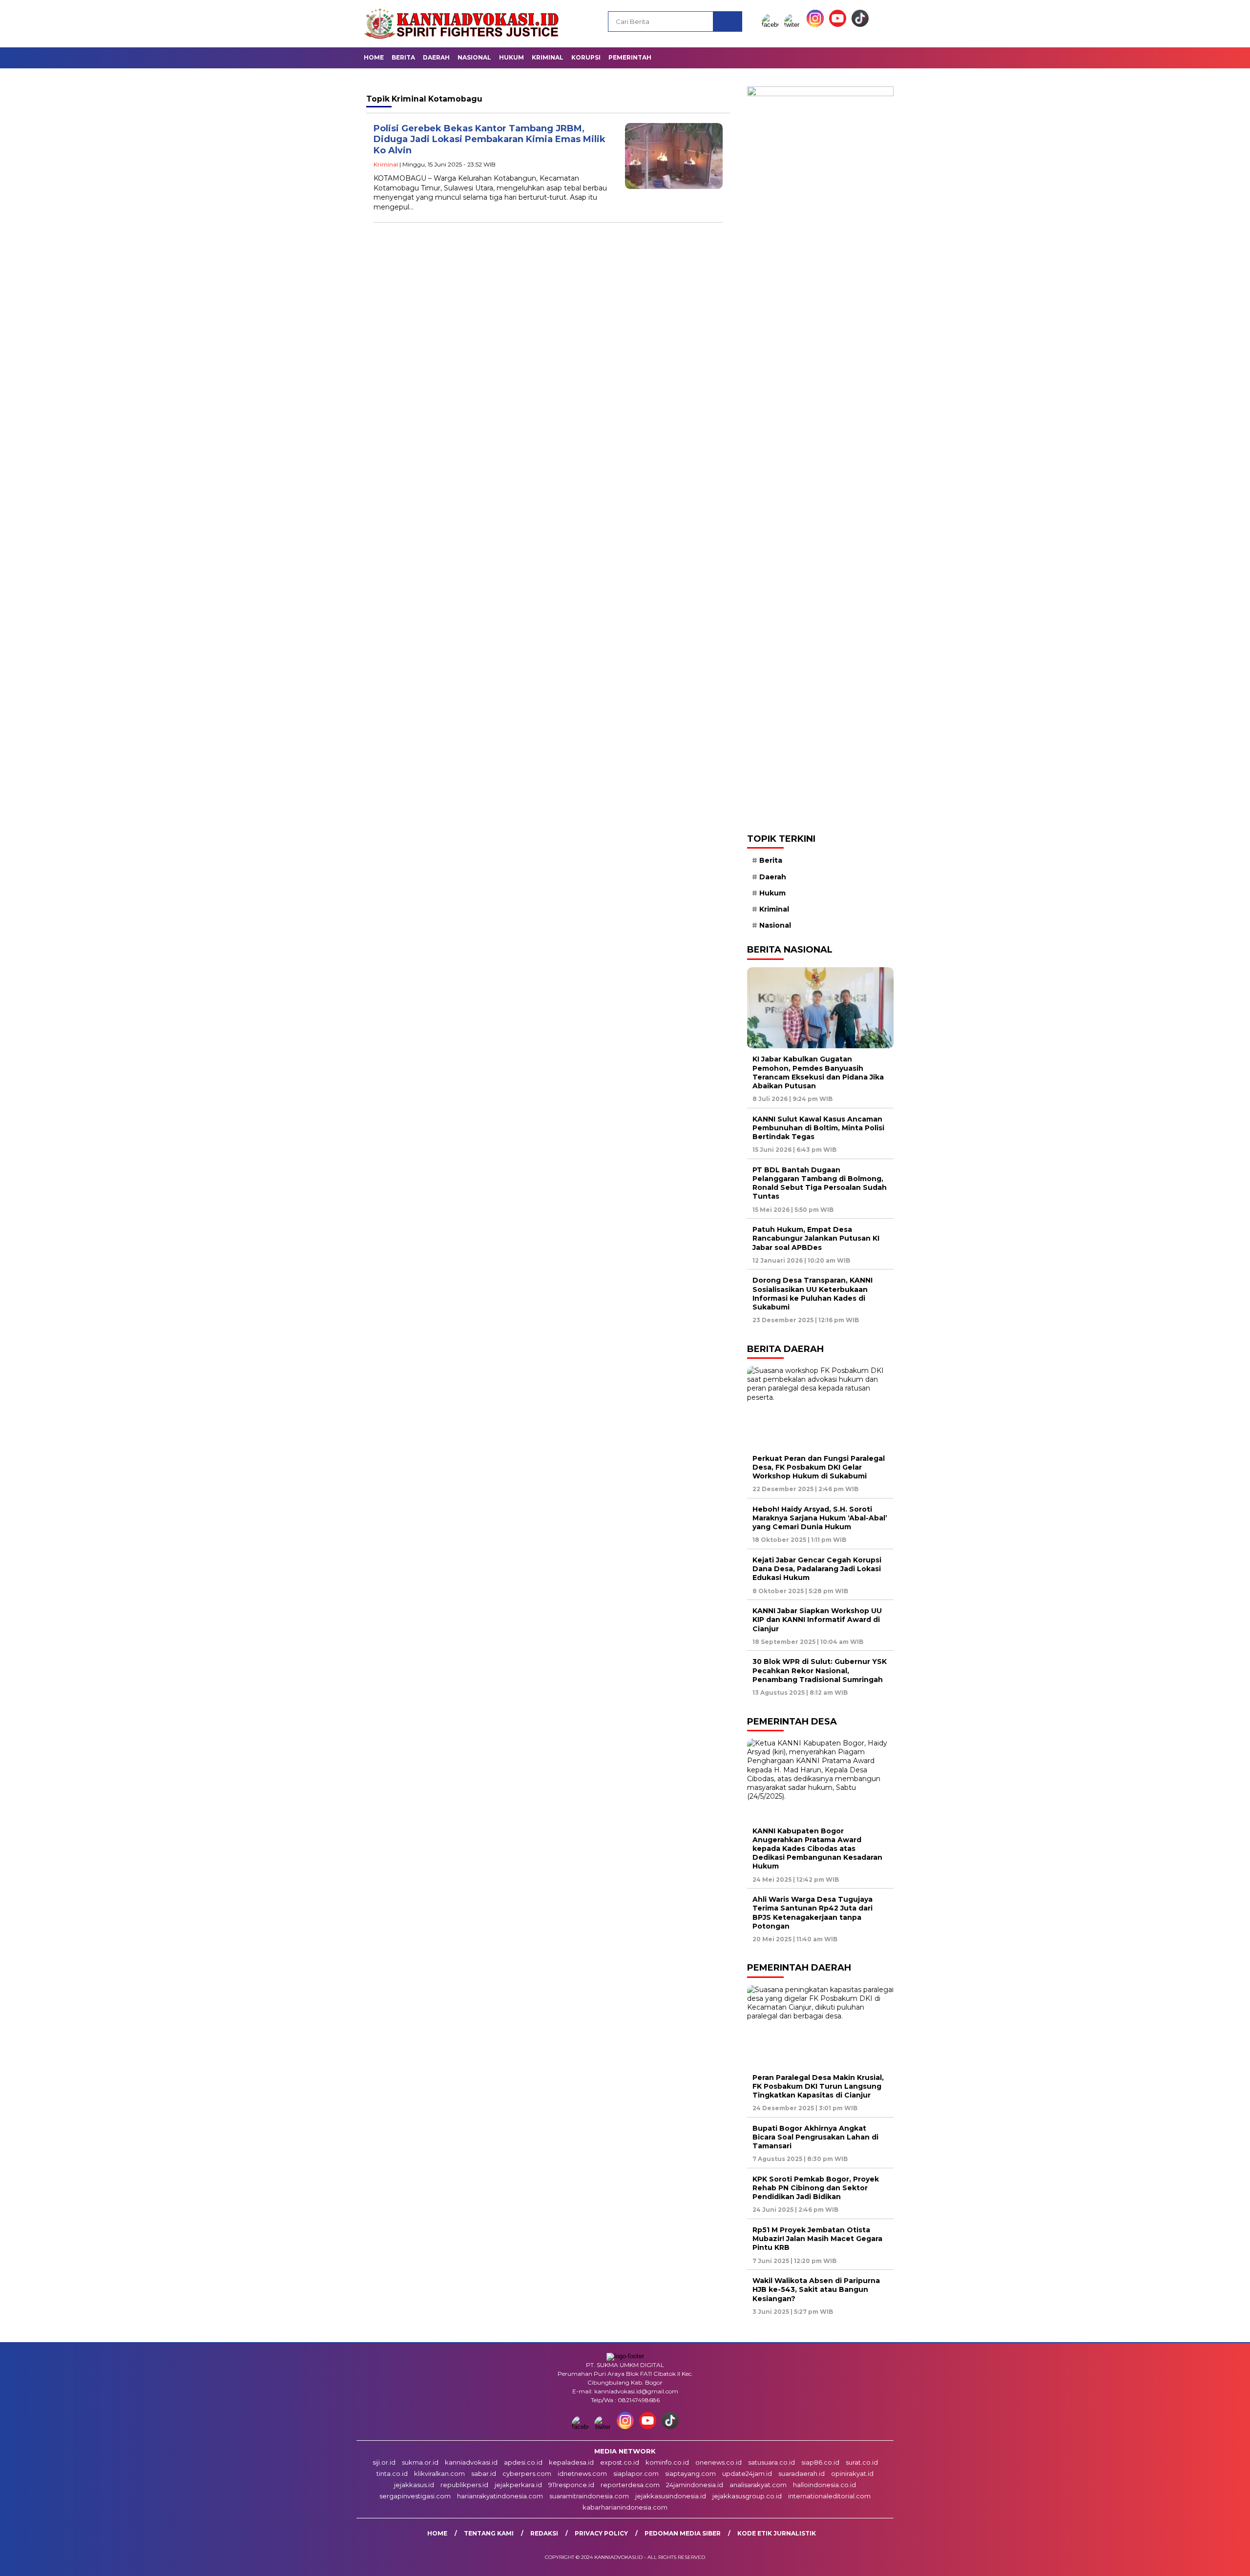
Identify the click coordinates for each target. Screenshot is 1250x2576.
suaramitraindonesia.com (589, 2496)
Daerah (436, 57)
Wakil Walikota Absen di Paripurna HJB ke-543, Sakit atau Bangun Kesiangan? (816, 2289)
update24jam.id (747, 2473)
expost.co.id (620, 2462)
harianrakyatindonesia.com (500, 2496)
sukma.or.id (420, 2462)
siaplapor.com (636, 2473)
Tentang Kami (489, 2533)
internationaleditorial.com (829, 2496)
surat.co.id (862, 2462)
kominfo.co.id (667, 2462)
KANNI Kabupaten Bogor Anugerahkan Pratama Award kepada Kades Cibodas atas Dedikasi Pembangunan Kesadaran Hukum (817, 1849)
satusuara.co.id (771, 2462)
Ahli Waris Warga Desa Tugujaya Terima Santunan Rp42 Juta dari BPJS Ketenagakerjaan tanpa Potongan (812, 1913)
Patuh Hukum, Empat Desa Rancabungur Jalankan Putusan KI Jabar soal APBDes (816, 1238)
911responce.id (571, 2485)
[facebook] (772, 25)
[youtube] (839, 25)
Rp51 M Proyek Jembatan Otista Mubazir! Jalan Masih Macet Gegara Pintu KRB (817, 2239)
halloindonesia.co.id (824, 2485)
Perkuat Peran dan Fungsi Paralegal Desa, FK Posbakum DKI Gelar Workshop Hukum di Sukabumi (819, 1467)
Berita (403, 57)
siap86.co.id (820, 2462)
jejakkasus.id (414, 2485)
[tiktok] (860, 25)
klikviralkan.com (439, 2473)
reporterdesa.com (630, 2485)
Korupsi (586, 57)
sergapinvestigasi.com (415, 2496)
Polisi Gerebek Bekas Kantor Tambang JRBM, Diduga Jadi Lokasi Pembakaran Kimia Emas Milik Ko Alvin (490, 139)
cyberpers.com (527, 2473)
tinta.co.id (392, 2473)
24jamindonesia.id (695, 2485)
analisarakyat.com (758, 2485)
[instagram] (817, 25)
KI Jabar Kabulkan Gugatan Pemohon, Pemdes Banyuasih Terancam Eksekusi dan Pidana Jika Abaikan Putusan (818, 1072)
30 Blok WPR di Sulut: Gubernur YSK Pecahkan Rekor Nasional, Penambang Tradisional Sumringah (820, 1670)
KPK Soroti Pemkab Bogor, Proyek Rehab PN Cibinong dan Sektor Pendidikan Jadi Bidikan (816, 2188)
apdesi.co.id (523, 2462)
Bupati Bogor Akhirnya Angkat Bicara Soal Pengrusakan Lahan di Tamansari (815, 2137)
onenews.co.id (719, 2462)
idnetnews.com (582, 2473)
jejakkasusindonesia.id (671, 2496)
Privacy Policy (601, 2533)
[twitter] (794, 25)
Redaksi (544, 2533)
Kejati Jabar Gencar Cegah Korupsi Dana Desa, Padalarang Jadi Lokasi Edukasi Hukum (817, 1569)
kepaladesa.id (571, 2462)
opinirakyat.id (852, 2473)
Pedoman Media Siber (683, 2533)
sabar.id (484, 2473)
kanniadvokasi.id (471, 2462)
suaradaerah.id (802, 2473)
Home (374, 57)
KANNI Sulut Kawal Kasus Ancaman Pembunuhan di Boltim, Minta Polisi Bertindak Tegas (818, 1128)
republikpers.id (464, 2485)
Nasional (474, 57)
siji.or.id (384, 2462)
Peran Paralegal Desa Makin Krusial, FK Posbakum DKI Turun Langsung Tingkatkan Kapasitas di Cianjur (818, 2086)
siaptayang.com (690, 2473)
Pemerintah (630, 57)
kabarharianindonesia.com (625, 2507)
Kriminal (548, 57)
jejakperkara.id (518, 2485)
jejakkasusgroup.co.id (747, 2496)
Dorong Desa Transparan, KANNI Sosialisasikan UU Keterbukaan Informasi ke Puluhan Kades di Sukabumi (812, 1294)
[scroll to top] (1204, 2561)
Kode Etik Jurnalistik (777, 2533)
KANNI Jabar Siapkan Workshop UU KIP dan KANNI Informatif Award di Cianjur (817, 1620)
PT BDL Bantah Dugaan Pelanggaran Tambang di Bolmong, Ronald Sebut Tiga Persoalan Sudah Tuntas (820, 1183)
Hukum (511, 57)
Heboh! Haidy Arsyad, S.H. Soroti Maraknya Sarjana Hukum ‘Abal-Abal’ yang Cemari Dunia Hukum (820, 1518)
